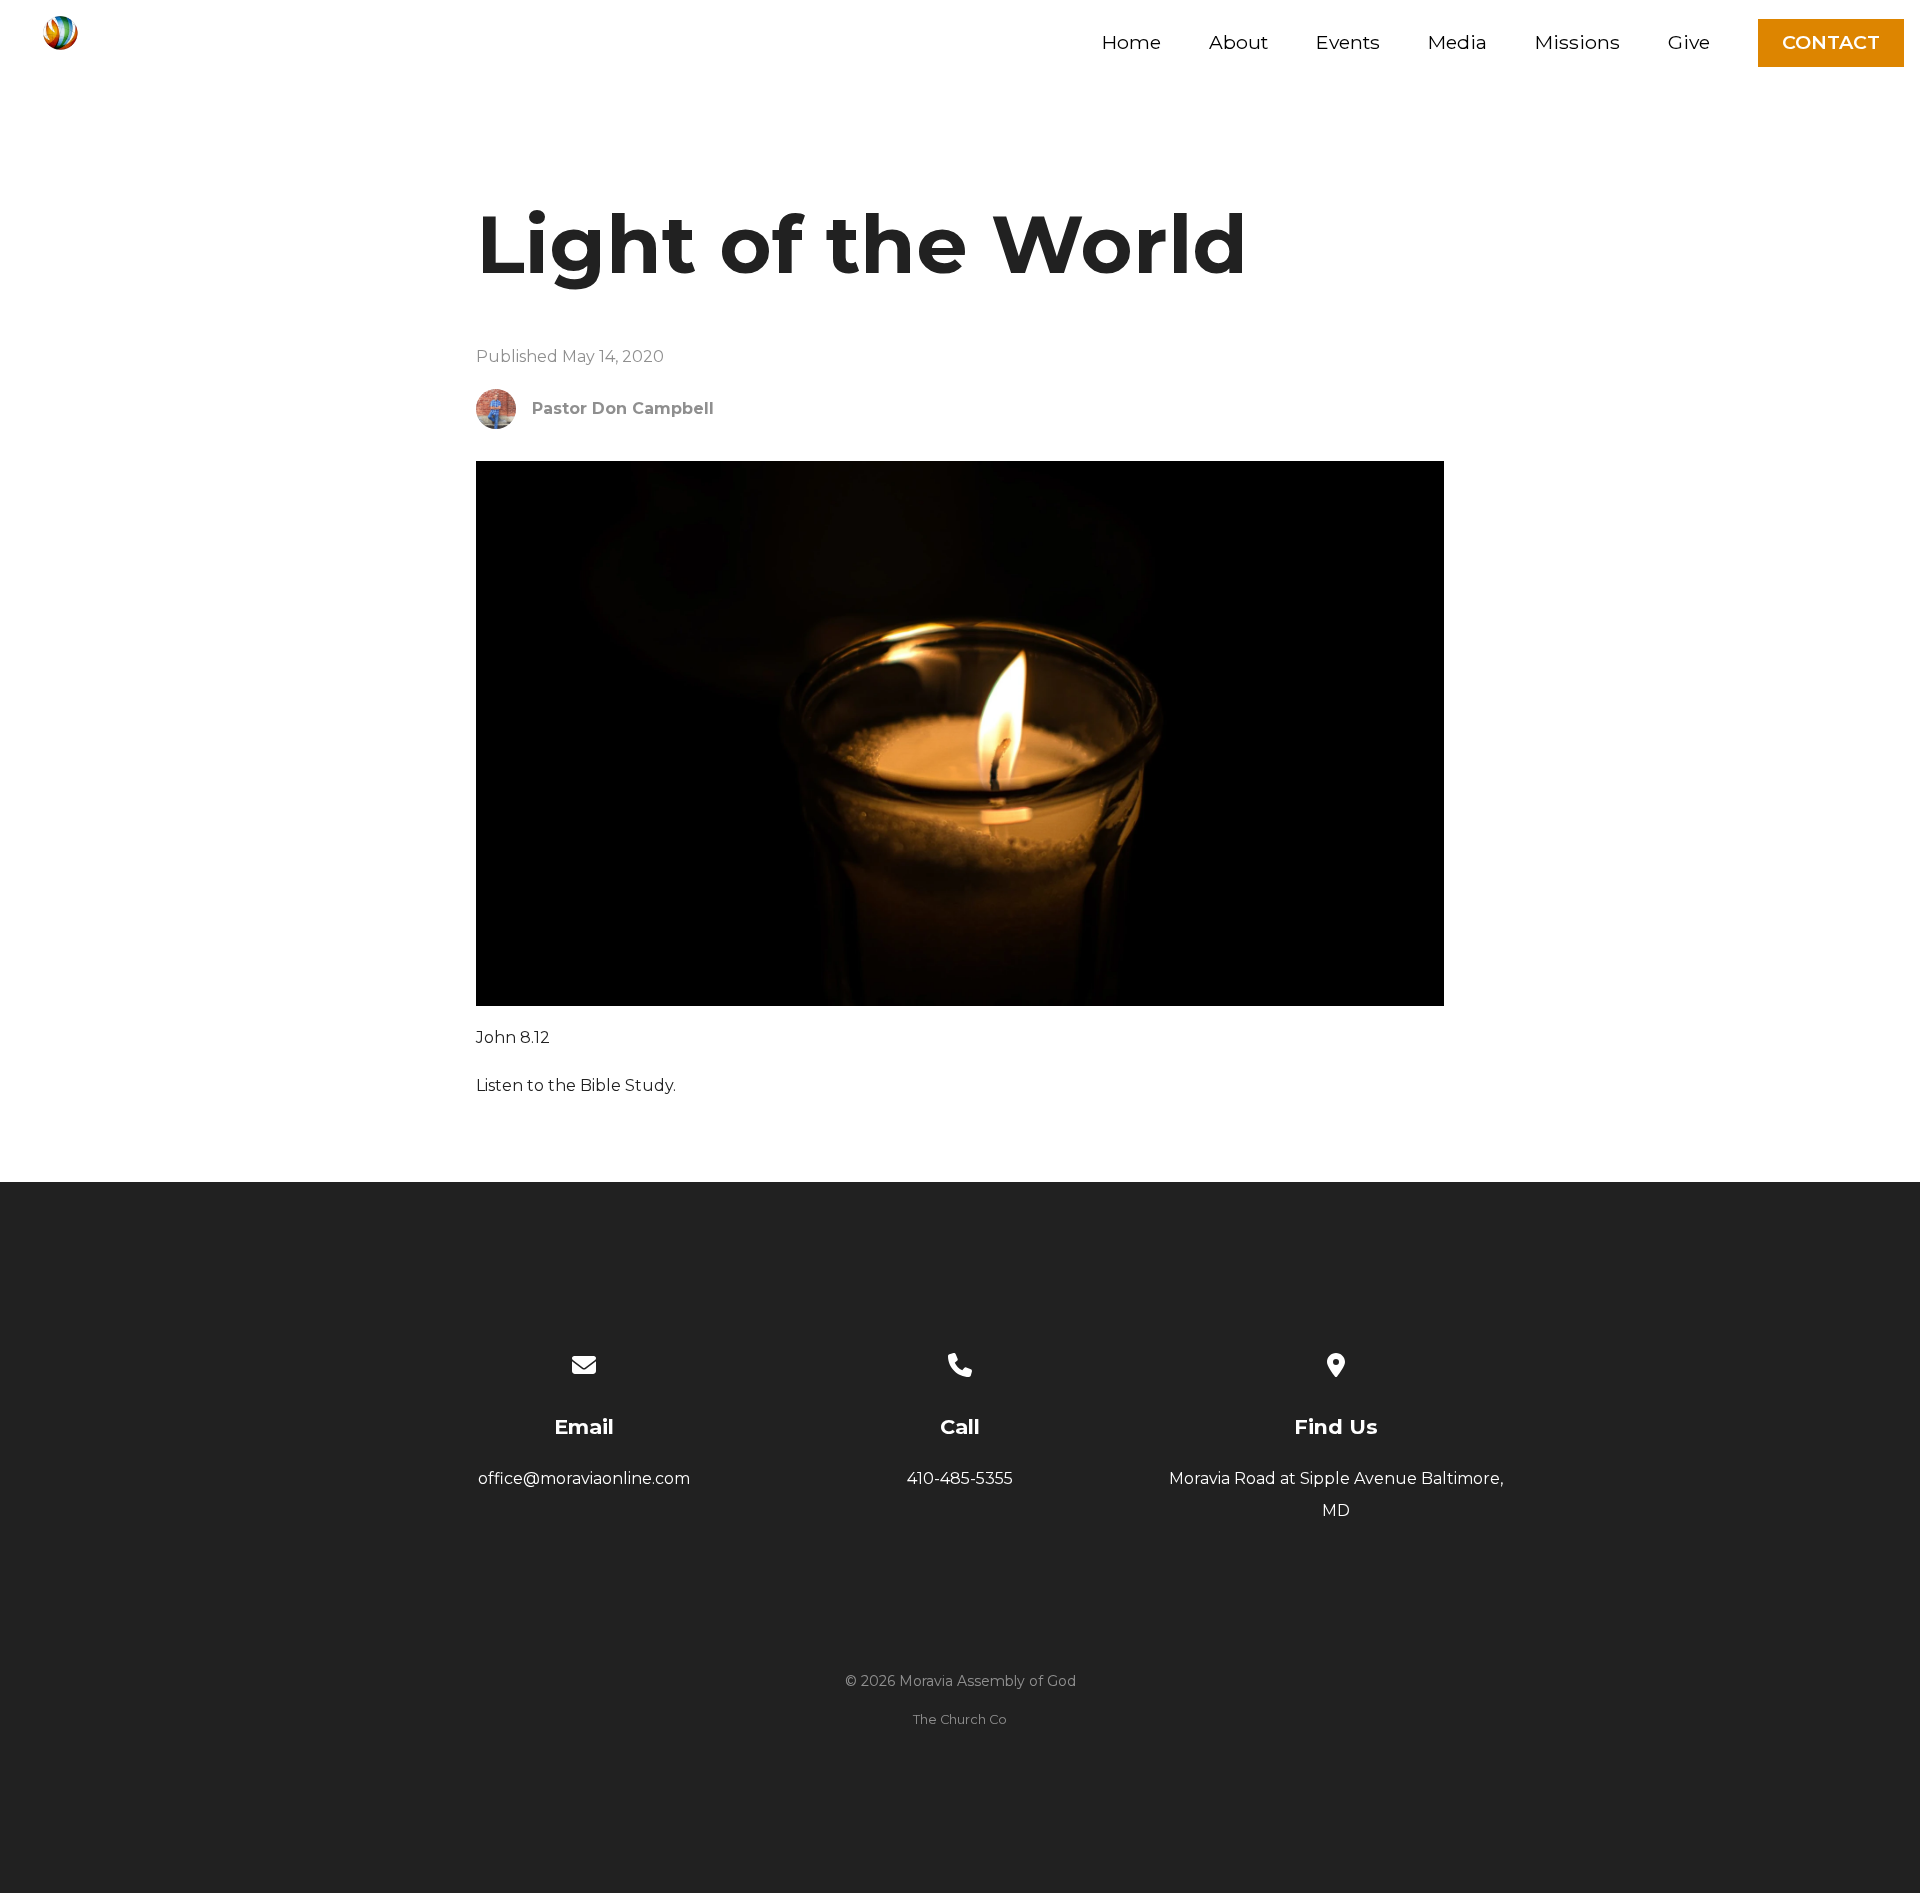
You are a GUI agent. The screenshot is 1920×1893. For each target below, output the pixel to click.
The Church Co (960, 1719)
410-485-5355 (960, 1478)
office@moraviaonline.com (584, 1478)
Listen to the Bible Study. (576, 1085)
